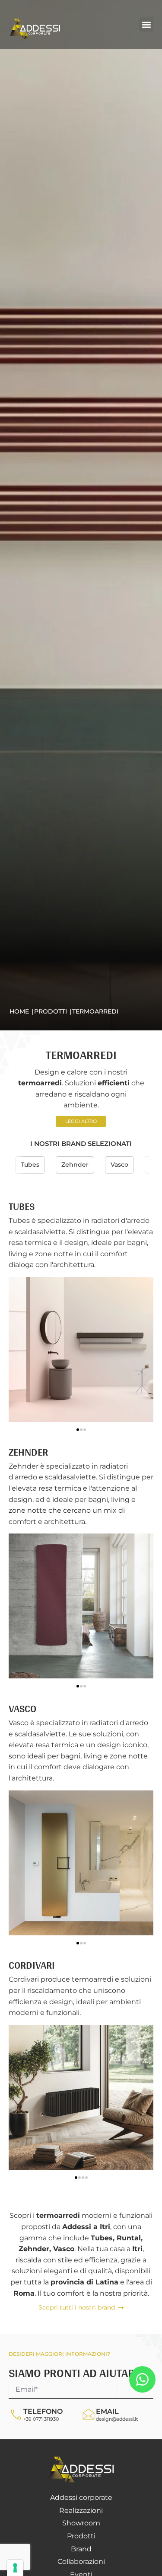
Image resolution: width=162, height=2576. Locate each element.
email (107, 2411)
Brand (81, 2549)
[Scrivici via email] (89, 2415)
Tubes (30, 1164)
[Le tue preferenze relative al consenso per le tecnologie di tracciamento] (15, 2568)
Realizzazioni (81, 2510)
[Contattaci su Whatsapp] (142, 2379)
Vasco (119, 1164)
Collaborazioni (81, 2562)
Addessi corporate (81, 2497)
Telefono (43, 2411)
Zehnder (75, 1164)
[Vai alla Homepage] (81, 2470)
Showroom (81, 2523)
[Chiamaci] (16, 2415)
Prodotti (81, 2536)
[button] (146, 24)
